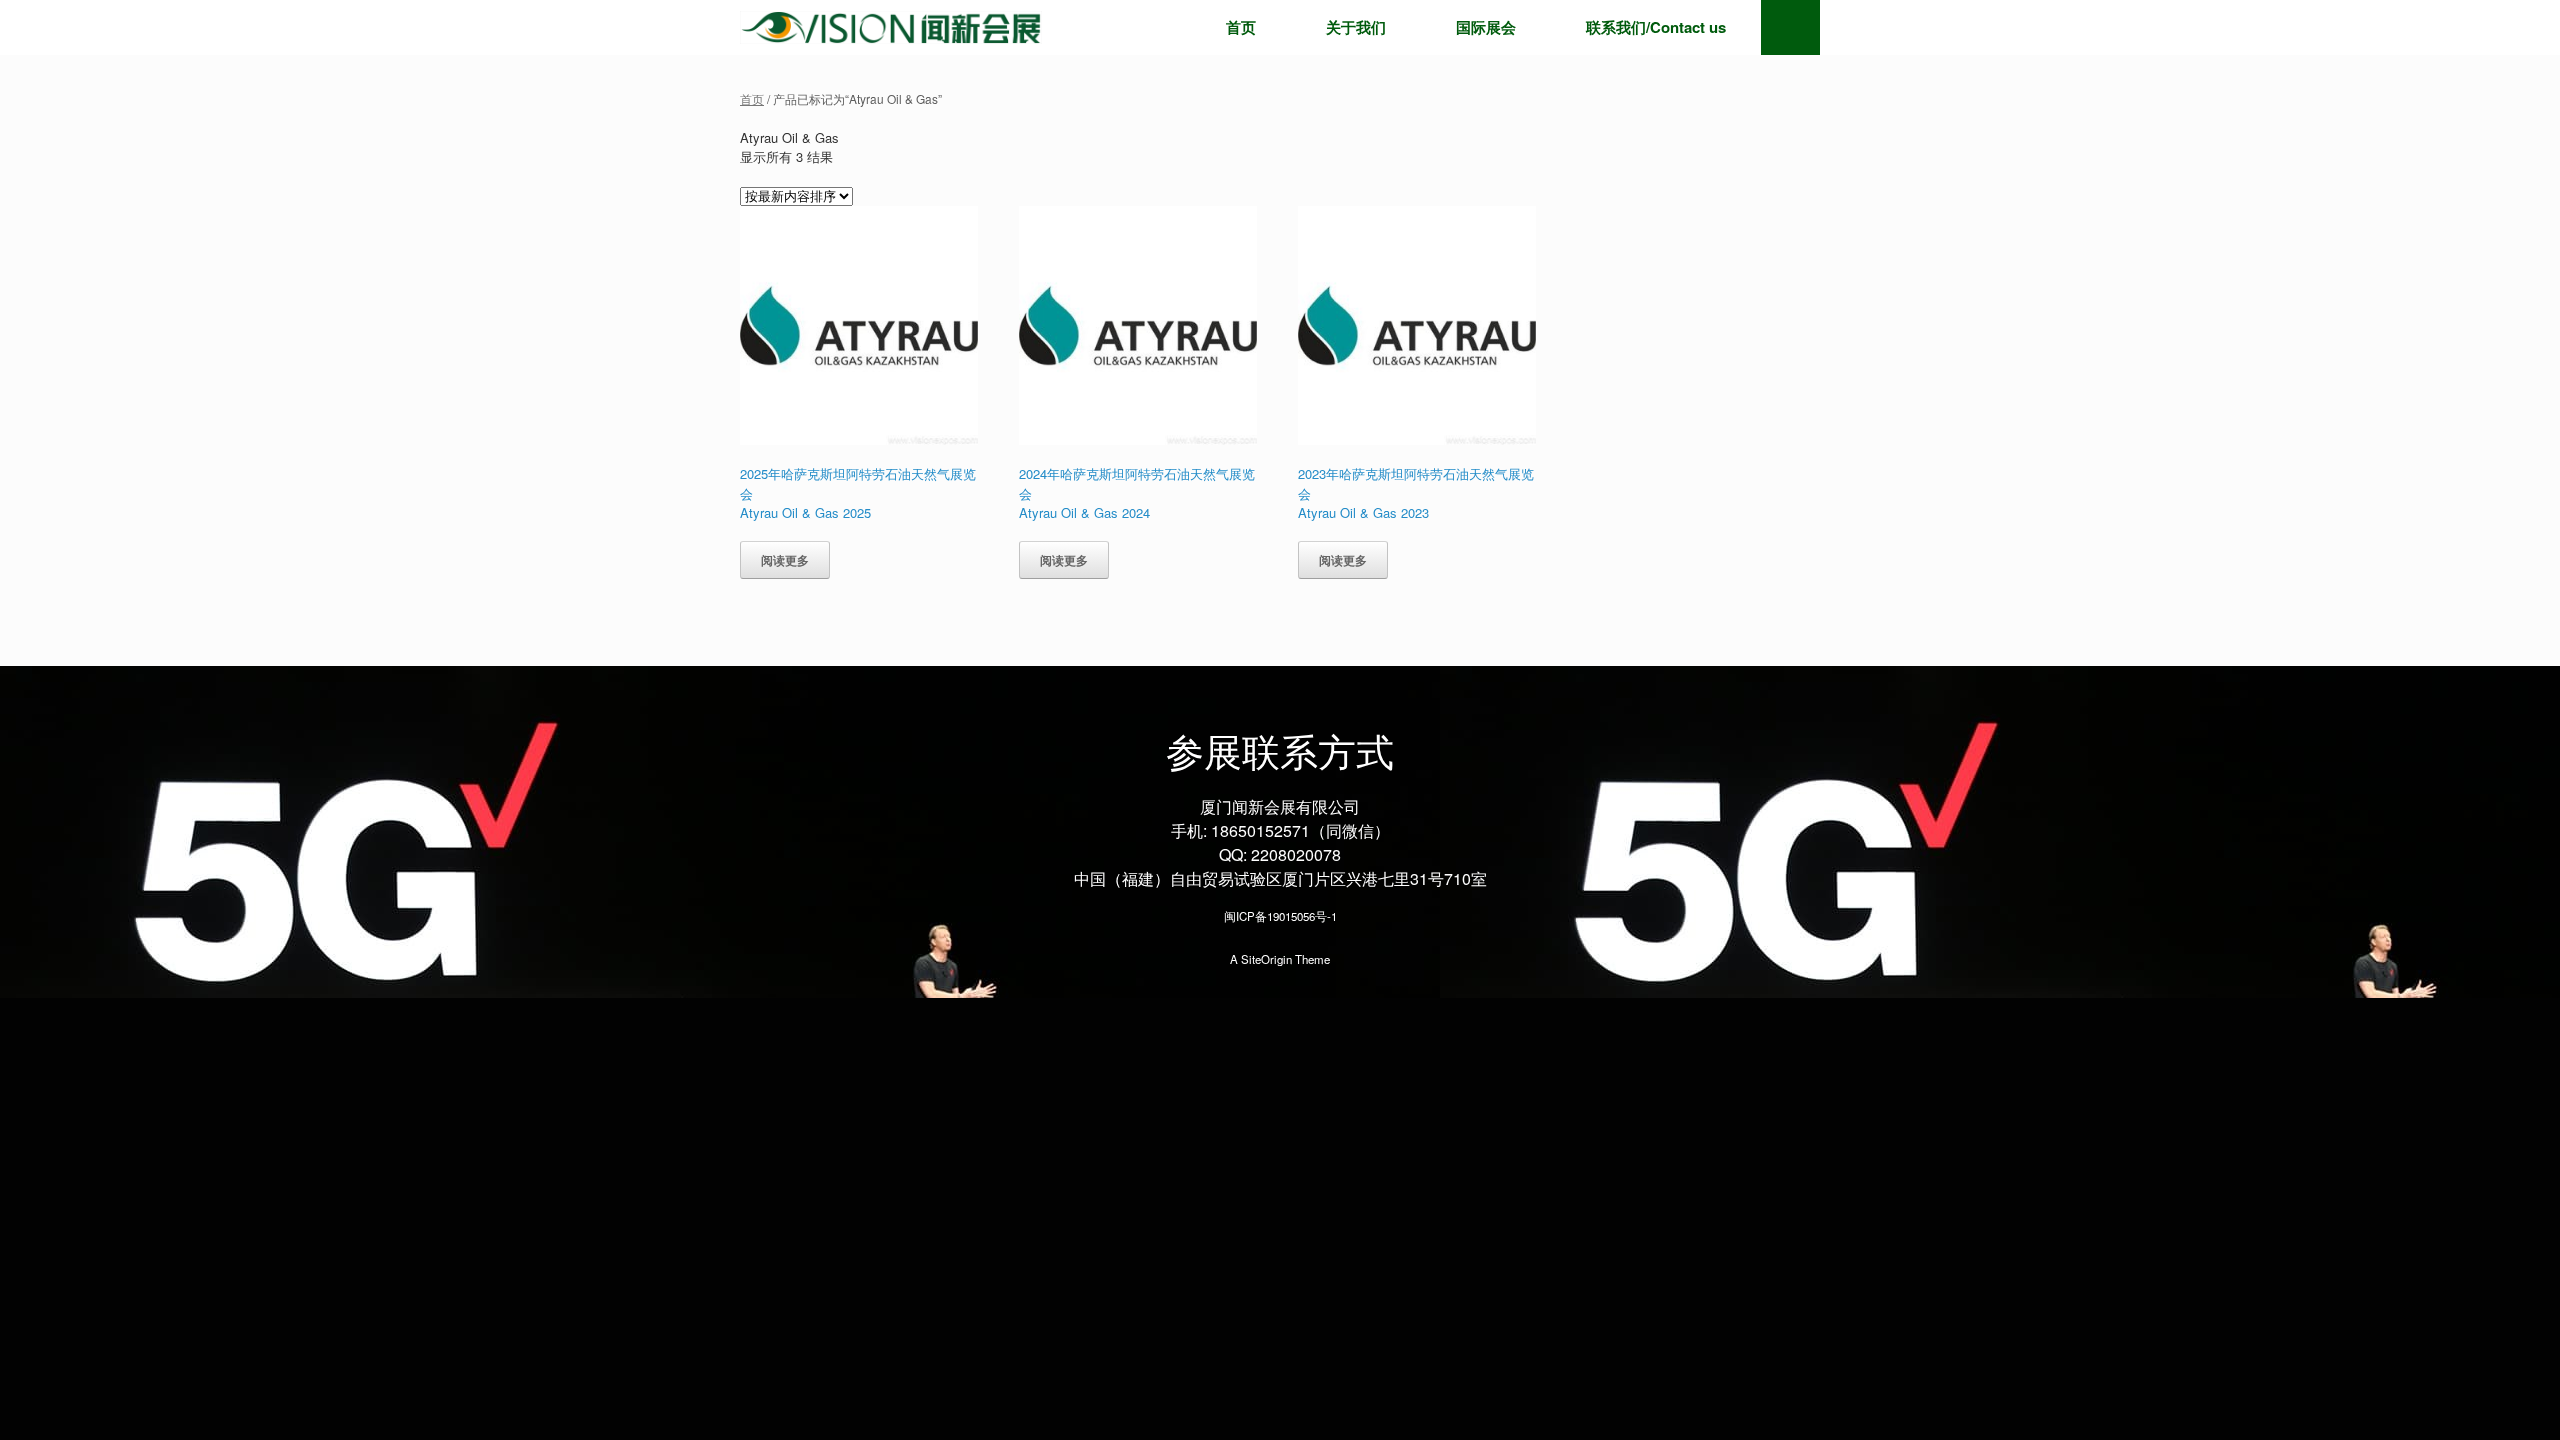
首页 (1241, 27)
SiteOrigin (1266, 959)
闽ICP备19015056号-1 (1280, 916)
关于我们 (1356, 27)
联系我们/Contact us (1656, 27)
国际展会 (1486, 27)
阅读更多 (785, 560)
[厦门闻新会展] (891, 27)
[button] (1790, 27)
